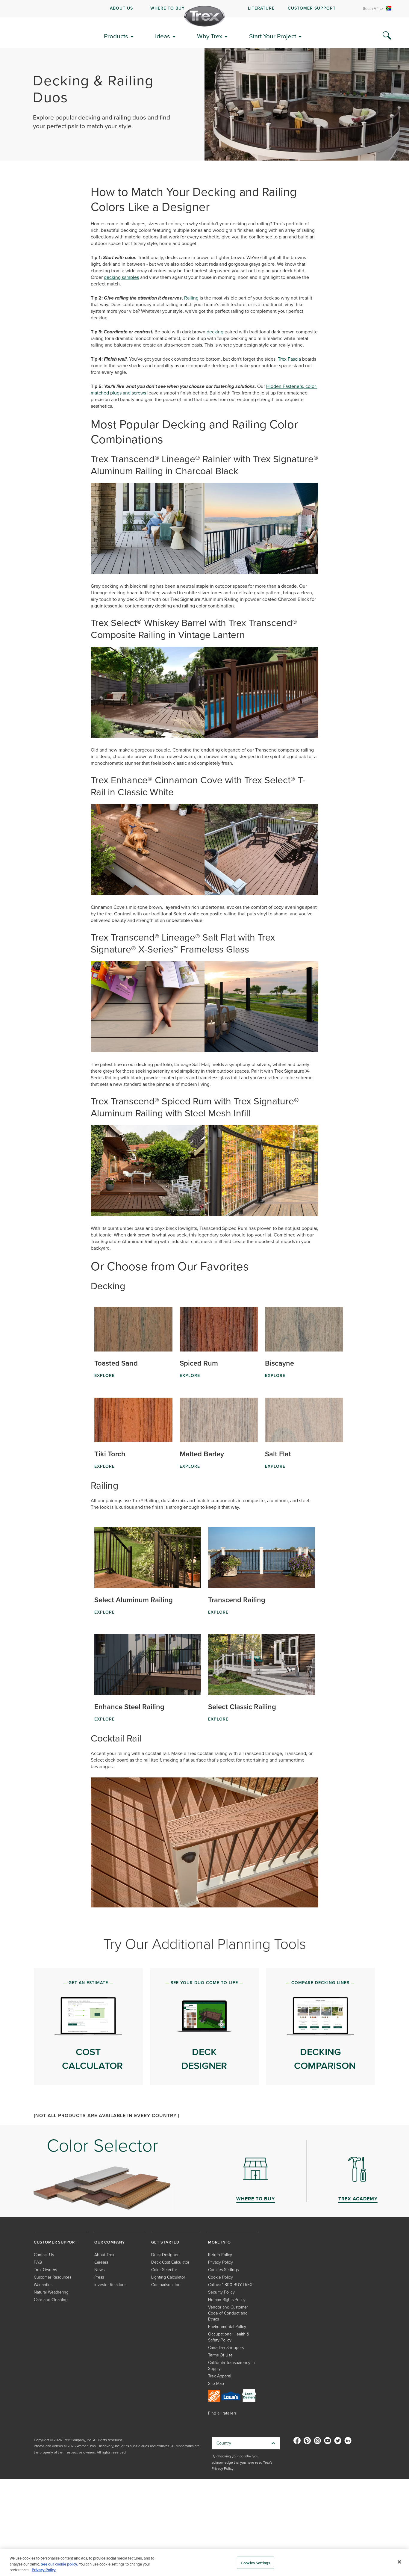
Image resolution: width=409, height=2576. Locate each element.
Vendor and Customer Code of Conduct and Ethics (228, 2313)
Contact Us (44, 2255)
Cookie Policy (221, 2277)
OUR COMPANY (110, 2242)
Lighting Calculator (168, 2277)
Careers (101, 2262)
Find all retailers (222, 2413)
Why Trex (210, 36)
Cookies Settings (255, 2563)
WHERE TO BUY (168, 8)
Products (116, 36)
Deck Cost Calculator (170, 2262)
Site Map (216, 2384)
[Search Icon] (387, 36)
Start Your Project (273, 36)
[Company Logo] (205, 16)
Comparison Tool (166, 2285)
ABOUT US (121, 8)
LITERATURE (261, 8)
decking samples (121, 277)
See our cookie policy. (59, 2564)
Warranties (43, 2285)
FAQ (38, 2262)
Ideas (163, 36)
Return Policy (220, 2255)
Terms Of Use (220, 2355)
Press (99, 2277)
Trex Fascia (289, 359)
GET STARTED (165, 2242)
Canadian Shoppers (226, 2348)
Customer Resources (53, 2277)
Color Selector (164, 2270)
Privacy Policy (221, 2262)
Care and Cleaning (51, 2300)
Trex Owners (45, 2270)
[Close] (399, 2562)
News (99, 2270)
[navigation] (205, 9)
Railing (191, 298)
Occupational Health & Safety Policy (229, 2337)
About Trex (104, 2255)
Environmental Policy (227, 2327)
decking (215, 332)
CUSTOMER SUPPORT (312, 8)
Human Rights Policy (227, 2300)
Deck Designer (165, 2255)
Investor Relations (110, 2285)
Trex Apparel (220, 2376)
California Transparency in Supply (231, 2366)
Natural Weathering (51, 2292)
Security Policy (221, 2292)
